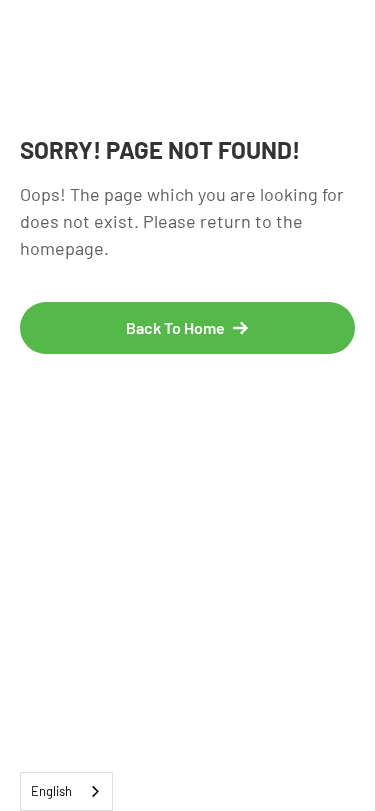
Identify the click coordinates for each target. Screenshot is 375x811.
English (51, 791)
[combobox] (66, 791)
